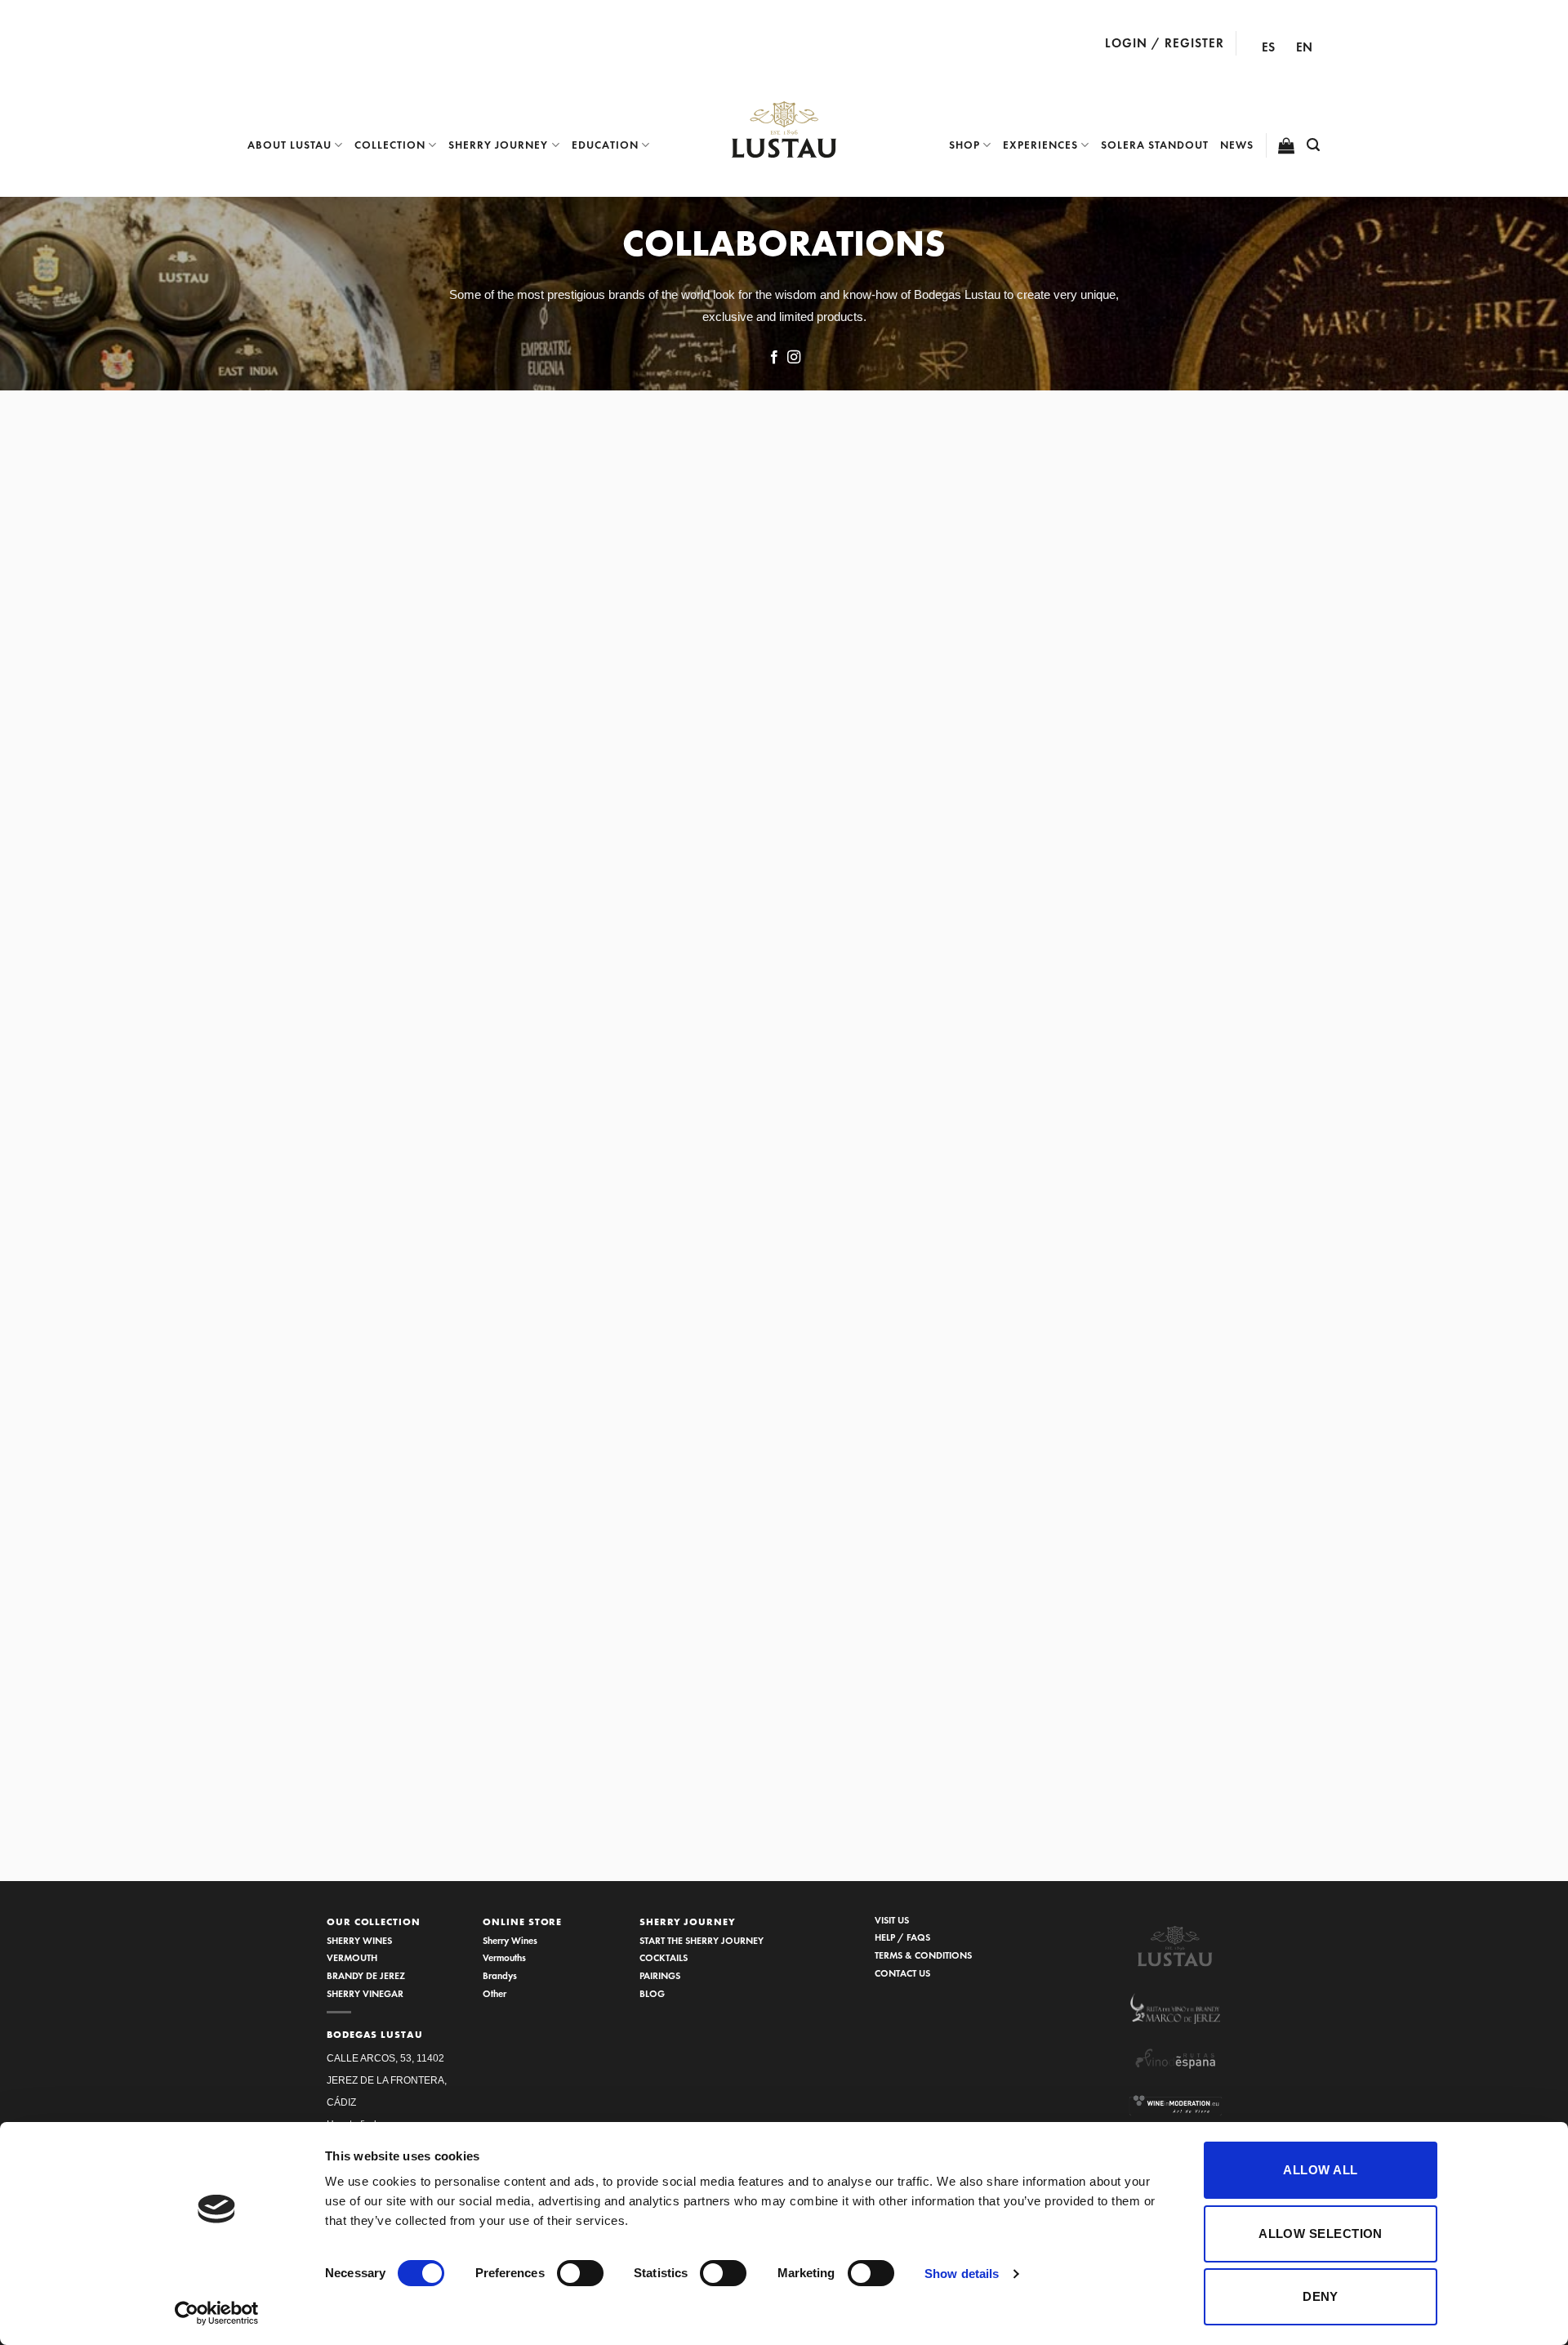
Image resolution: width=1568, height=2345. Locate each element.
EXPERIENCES (1040, 145)
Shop (964, 145)
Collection (390, 145)
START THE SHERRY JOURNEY (702, 1940)
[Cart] (1287, 145)
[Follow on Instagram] (794, 358)
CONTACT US (902, 1973)
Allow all (1320, 2170)
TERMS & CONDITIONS (923, 1955)
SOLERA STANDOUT (1155, 145)
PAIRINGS (660, 1975)
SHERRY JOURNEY (688, 1922)
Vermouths (504, 1957)
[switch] (580, 2273)
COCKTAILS (664, 1957)
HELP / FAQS (902, 1937)
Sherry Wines (510, 1940)
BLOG (652, 1993)
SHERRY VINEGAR (365, 1993)
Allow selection (1321, 2234)
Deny (1321, 2296)
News (1237, 145)
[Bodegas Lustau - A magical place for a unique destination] (784, 130)
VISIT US (892, 1920)
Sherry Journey (498, 145)
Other (494, 1993)
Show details (962, 2274)
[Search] (1314, 145)
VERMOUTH (352, 1957)
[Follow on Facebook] (774, 358)
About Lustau (290, 145)
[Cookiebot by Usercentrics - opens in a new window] (217, 2313)
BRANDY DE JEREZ (366, 1975)
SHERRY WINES (359, 1940)
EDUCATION (605, 145)
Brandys (500, 1975)
